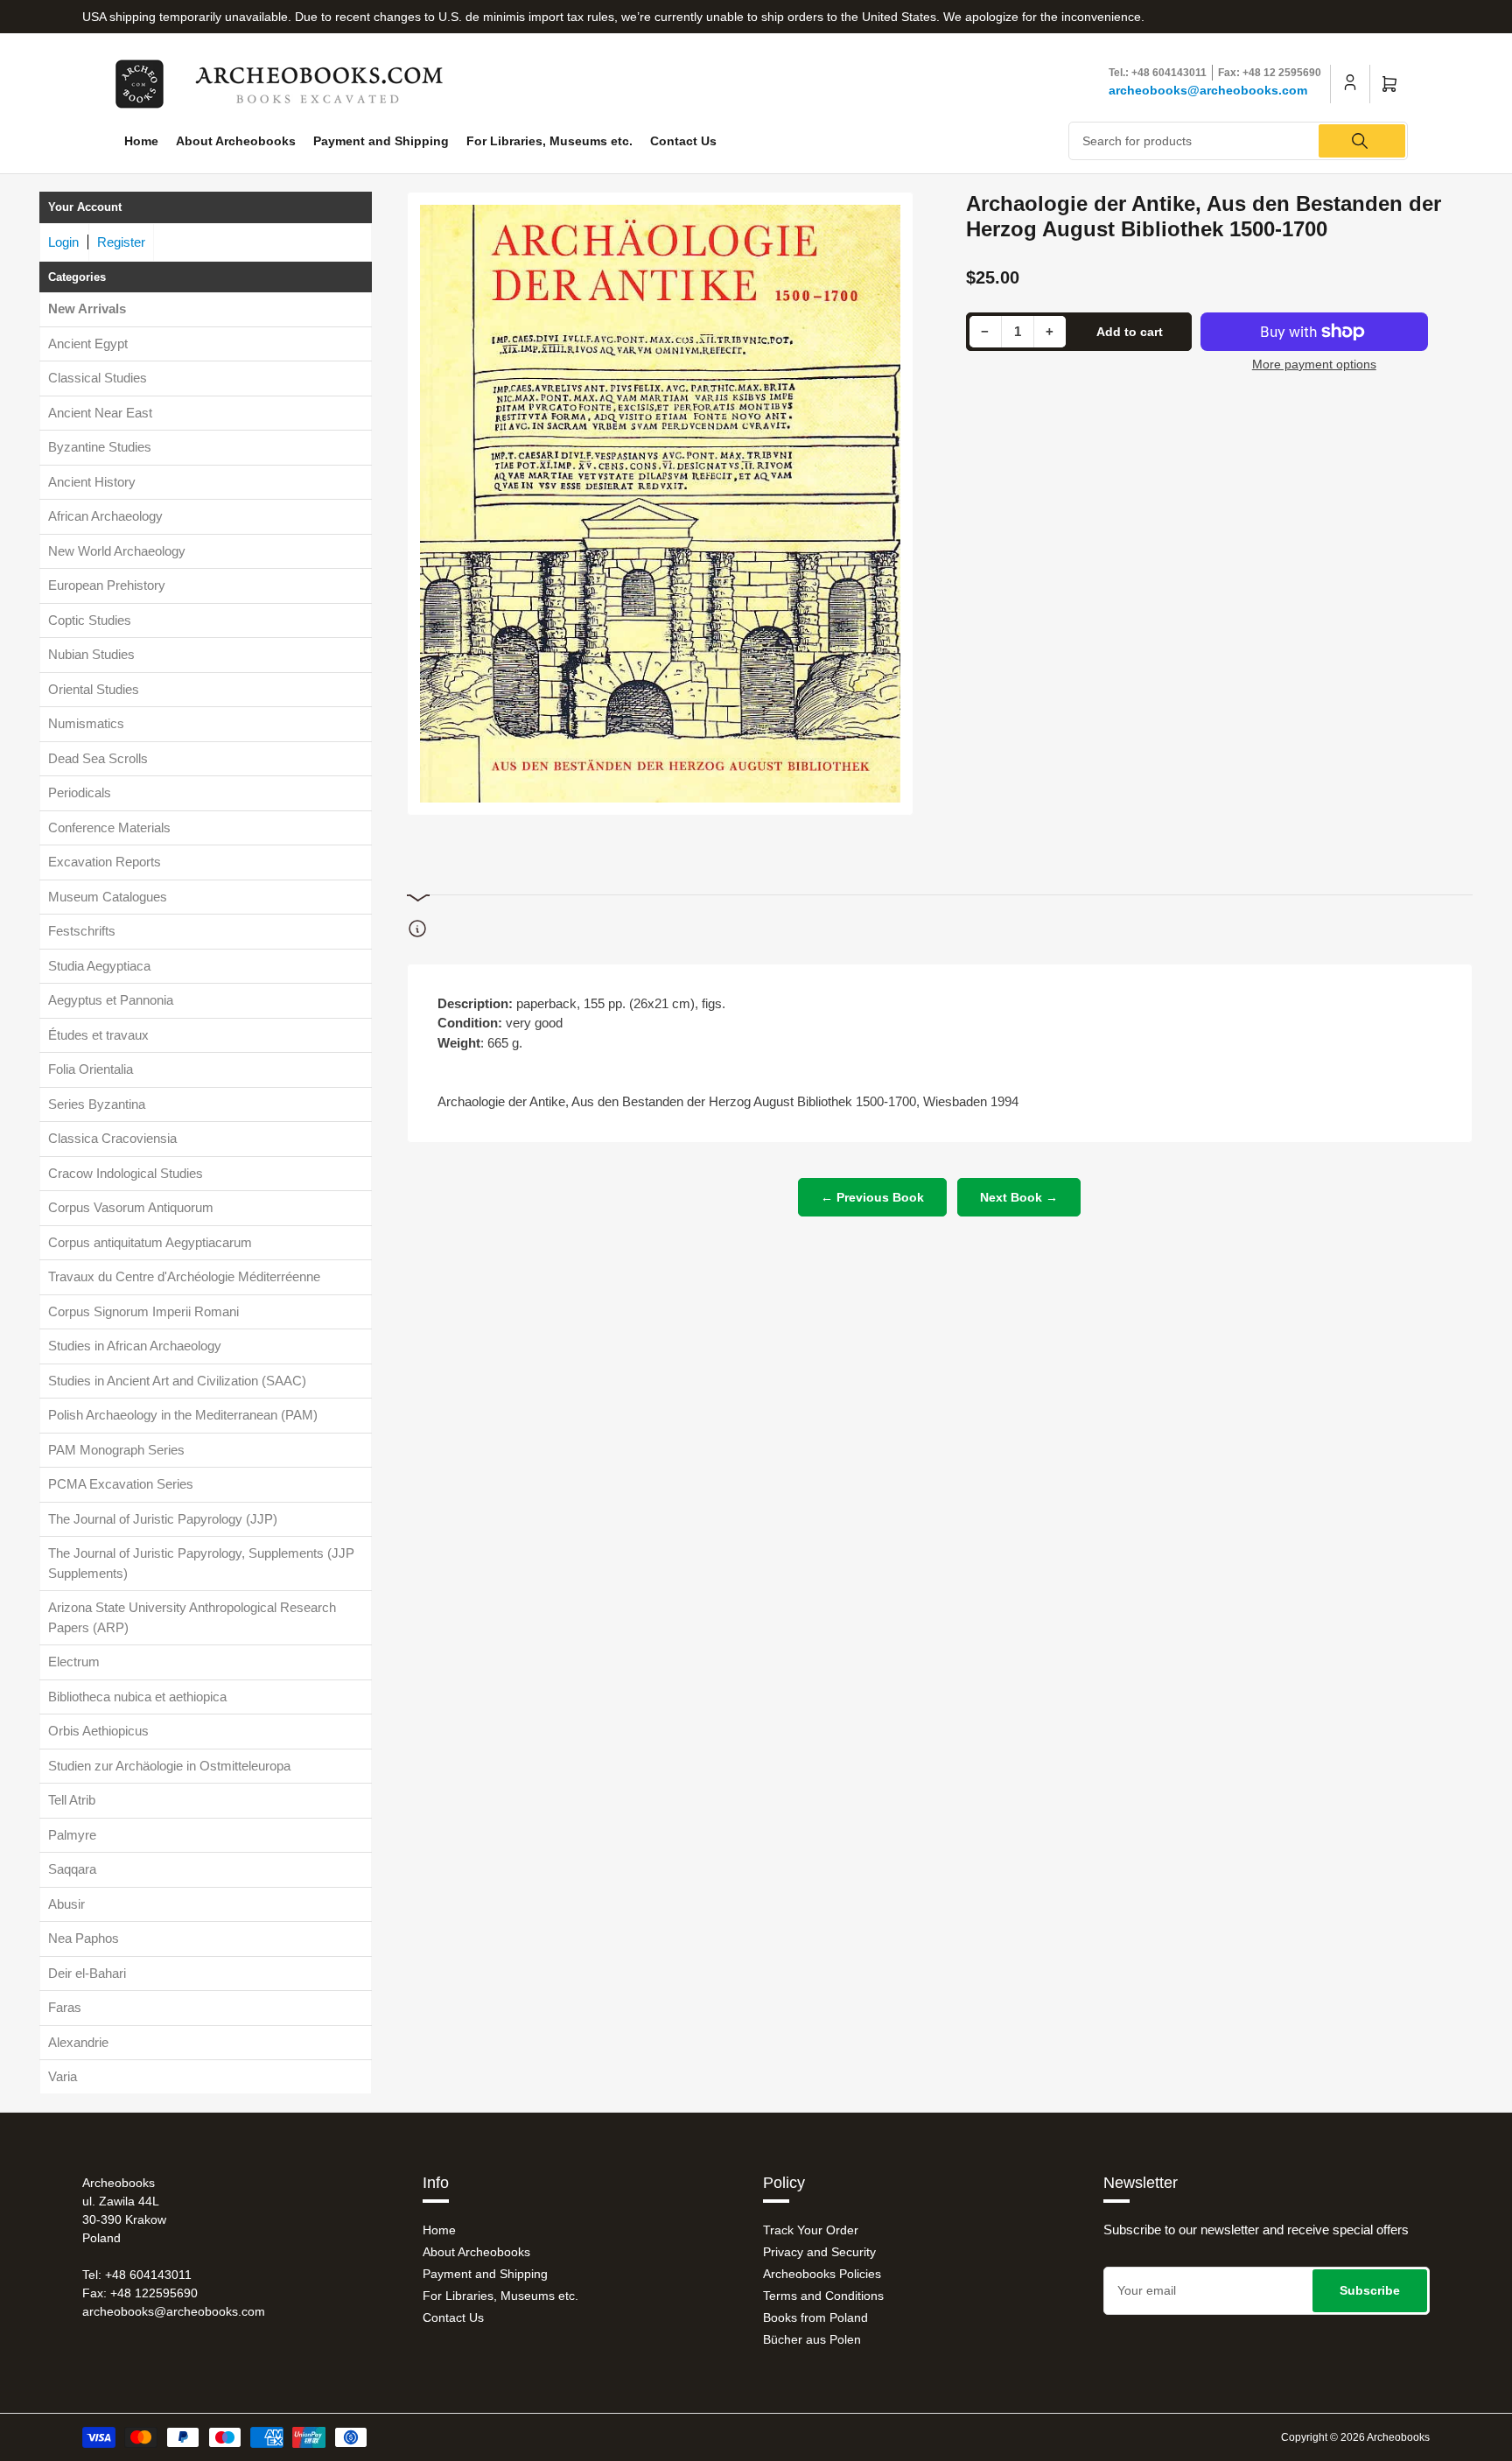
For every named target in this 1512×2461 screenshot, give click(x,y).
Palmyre (72, 1835)
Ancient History (92, 482)
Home (141, 141)
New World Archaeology (117, 551)
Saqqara (72, 1869)
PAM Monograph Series (116, 1450)
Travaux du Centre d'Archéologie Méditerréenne (184, 1276)
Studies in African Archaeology (135, 1346)
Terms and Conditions (823, 2296)
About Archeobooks (236, 141)
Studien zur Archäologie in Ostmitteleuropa (169, 1766)
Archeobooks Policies (822, 2274)
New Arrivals (87, 309)
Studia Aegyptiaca (99, 966)
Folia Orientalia (91, 1069)
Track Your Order (811, 2230)
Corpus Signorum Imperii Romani (143, 1311)
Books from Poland (815, 2317)
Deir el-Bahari (87, 1973)
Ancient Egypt (88, 344)
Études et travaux (98, 1035)
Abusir (66, 1904)
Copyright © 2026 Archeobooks (1355, 2437)
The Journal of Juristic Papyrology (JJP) (163, 1519)
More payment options (1314, 364)
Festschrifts (82, 931)
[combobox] (1239, 141)
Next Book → (1019, 1197)
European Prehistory (107, 585)
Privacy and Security (819, 2252)
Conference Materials (109, 827)
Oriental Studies (94, 689)
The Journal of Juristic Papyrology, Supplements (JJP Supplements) (201, 1563)
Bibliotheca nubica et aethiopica (137, 1697)
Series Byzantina (97, 1104)
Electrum (74, 1662)
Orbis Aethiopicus (98, 1731)
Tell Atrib (72, 1800)
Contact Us (683, 141)
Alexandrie (78, 2042)
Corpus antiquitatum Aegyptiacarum (150, 1242)
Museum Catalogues (108, 897)
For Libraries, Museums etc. (549, 141)
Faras (65, 2007)
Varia (63, 2076)
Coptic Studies (90, 620)
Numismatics (86, 723)
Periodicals (80, 792)
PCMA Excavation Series (121, 1484)
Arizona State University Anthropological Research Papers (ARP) (192, 1617)
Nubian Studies (91, 654)
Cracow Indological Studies (126, 1173)
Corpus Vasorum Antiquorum (131, 1207)
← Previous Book (872, 1197)
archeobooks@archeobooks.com (1208, 90)
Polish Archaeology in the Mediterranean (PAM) (183, 1415)
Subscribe (1370, 2290)
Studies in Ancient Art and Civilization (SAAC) (177, 1381)
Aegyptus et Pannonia (111, 1000)
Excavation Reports (105, 862)
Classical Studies (98, 378)
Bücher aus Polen (812, 2339)
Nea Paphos (84, 1938)
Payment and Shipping (381, 141)
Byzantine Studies (100, 447)
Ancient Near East (100, 413)
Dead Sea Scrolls (98, 758)
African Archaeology (105, 516)
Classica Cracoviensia (112, 1138)
